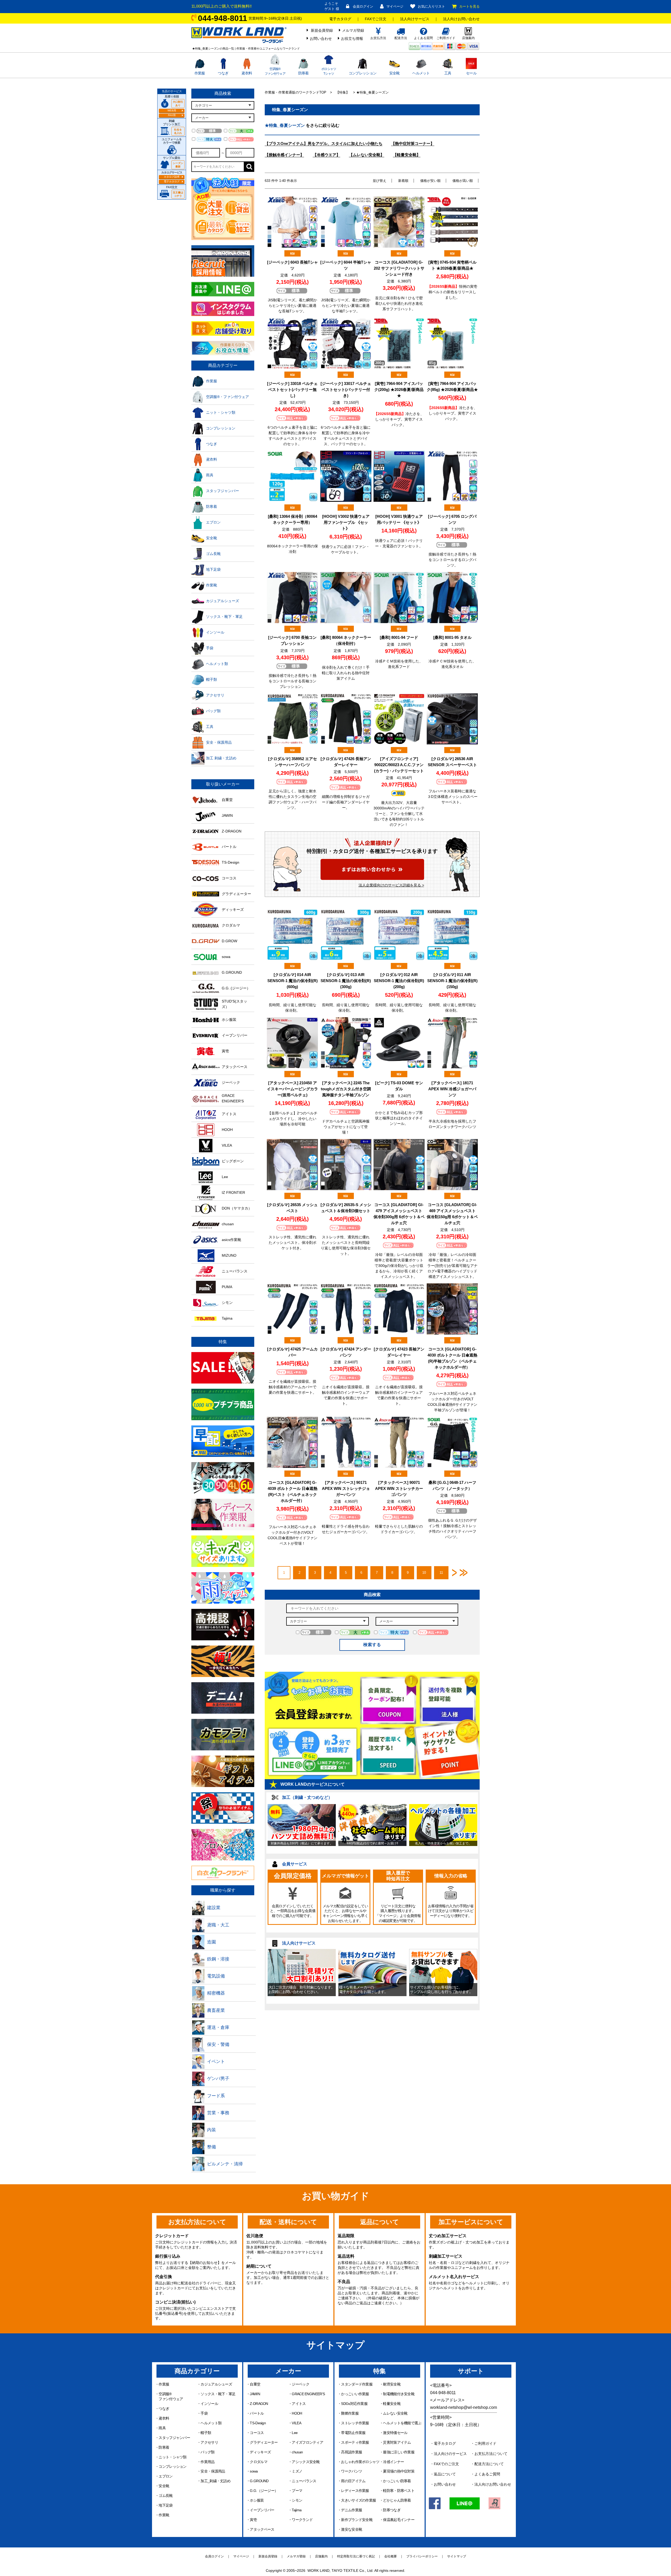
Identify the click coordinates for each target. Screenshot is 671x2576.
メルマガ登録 (353, 30)
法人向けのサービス (450, 2454)
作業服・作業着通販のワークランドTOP (296, 92)
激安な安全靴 (351, 2529)
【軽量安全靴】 (407, 155)
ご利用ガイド (485, 2443)
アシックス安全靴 (306, 2462)
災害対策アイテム (397, 2442)
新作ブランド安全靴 (357, 2520)
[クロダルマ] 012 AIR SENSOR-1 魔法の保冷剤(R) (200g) (399, 981)
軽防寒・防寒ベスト (399, 2491)
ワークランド (302, 2520)
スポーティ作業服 (355, 2442)
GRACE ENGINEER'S (308, 2394)
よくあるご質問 (487, 2474)
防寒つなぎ (392, 2510)
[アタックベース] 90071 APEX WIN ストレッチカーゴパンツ (399, 1488)
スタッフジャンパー (174, 2438)
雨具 (162, 2428)
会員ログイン (363, 6)
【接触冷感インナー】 (284, 155)
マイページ (395, 6)
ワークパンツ (351, 2471)
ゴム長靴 (166, 2496)
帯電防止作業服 (353, 2433)
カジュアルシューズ (216, 2384)
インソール (209, 2404)
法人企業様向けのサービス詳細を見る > (391, 885)
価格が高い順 (463, 181)
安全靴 (394, 73)
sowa (254, 2471)
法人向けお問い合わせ (461, 19)
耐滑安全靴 (392, 2384)
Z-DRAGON (259, 2404)
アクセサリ (209, 2442)
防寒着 (304, 73)
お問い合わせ (321, 39)
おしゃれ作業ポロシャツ (360, 2462)
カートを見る (469, 6)
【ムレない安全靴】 (367, 155)
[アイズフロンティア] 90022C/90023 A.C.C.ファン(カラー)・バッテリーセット (399, 765)
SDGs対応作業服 (354, 2404)
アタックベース (262, 2529)
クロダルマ (259, 2462)
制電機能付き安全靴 (399, 2394)
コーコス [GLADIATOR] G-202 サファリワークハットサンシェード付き (399, 268)
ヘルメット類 (211, 2423)
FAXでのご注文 (446, 2464)
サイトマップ (457, 2556)
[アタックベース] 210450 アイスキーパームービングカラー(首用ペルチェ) (292, 1089)
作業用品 (207, 2462)
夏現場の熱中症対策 (399, 2471)
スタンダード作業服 (357, 2384)
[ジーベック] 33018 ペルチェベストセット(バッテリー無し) (292, 390)
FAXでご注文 (376, 19)
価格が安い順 (430, 181)
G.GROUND (259, 2481)
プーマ (297, 2491)
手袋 (204, 2413)
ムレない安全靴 (395, 2413)
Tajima (297, 2510)
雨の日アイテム (353, 2481)
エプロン (166, 2476)
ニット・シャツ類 (172, 2457)
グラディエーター (264, 2442)
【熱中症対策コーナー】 (413, 143)
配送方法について (489, 2464)
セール (471, 73)
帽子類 (206, 2433)
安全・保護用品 (213, 2471)
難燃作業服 (350, 2413)
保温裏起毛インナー (399, 2520)
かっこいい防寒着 (397, 2481)
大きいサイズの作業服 (358, 2500)
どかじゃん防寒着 (397, 2500)
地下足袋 (166, 2505)
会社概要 (391, 2556)
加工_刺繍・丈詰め (215, 2481)
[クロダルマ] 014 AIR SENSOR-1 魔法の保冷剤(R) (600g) (293, 981)
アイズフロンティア (307, 2442)
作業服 (200, 73)
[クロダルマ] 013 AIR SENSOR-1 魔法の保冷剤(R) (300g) (346, 981)
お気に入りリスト (431, 6)
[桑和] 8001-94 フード (399, 637)
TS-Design (258, 2423)
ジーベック (301, 2384)
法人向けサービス (415, 19)
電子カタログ (340, 19)
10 (424, 1573)
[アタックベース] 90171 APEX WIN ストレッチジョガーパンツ (346, 1488)
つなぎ (223, 73)
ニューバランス (304, 2481)
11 (441, 1573)
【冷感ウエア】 (326, 155)
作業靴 (164, 2515)
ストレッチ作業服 (355, 2423)
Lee (295, 2433)
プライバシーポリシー (422, 2556)
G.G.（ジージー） (264, 2491)
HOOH (297, 2413)
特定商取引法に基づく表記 (356, 2556)
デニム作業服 (351, 2510)
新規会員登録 (322, 30)
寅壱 (253, 2520)
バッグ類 (207, 2452)
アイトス (299, 2404)
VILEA (296, 2423)
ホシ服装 (257, 2500)
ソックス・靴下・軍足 (218, 2394)
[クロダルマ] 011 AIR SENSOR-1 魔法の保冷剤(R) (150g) (452, 981)
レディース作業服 (355, 2491)
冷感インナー (393, 2462)
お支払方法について (491, 2454)
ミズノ (297, 2471)
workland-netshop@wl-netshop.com (464, 2407)
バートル (257, 2413)
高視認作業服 (351, 2452)
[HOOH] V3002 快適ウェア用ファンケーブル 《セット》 (346, 522)
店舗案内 (321, 2556)
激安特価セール (395, 2433)
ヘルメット (421, 73)
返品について (445, 2474)
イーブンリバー (262, 2510)
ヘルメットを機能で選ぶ (402, 2423)
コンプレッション (362, 73)
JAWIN (255, 2394)
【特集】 (343, 92)
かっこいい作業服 (355, 2394)
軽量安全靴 (392, 2404)
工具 (448, 73)
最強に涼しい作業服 (399, 2452)
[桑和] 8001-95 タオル (452, 637)
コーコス (257, 2433)
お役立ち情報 (352, 39)
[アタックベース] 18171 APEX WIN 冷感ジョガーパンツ (452, 1089)
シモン (297, 2500)
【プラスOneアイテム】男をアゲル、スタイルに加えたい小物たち (324, 143)
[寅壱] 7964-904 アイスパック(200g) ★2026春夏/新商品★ (399, 390)
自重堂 (255, 2384)
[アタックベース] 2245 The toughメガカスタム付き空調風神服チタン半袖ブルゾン (346, 1089)
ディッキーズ (260, 2452)
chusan (297, 2452)
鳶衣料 (247, 73)
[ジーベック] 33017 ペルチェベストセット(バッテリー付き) (346, 390)
